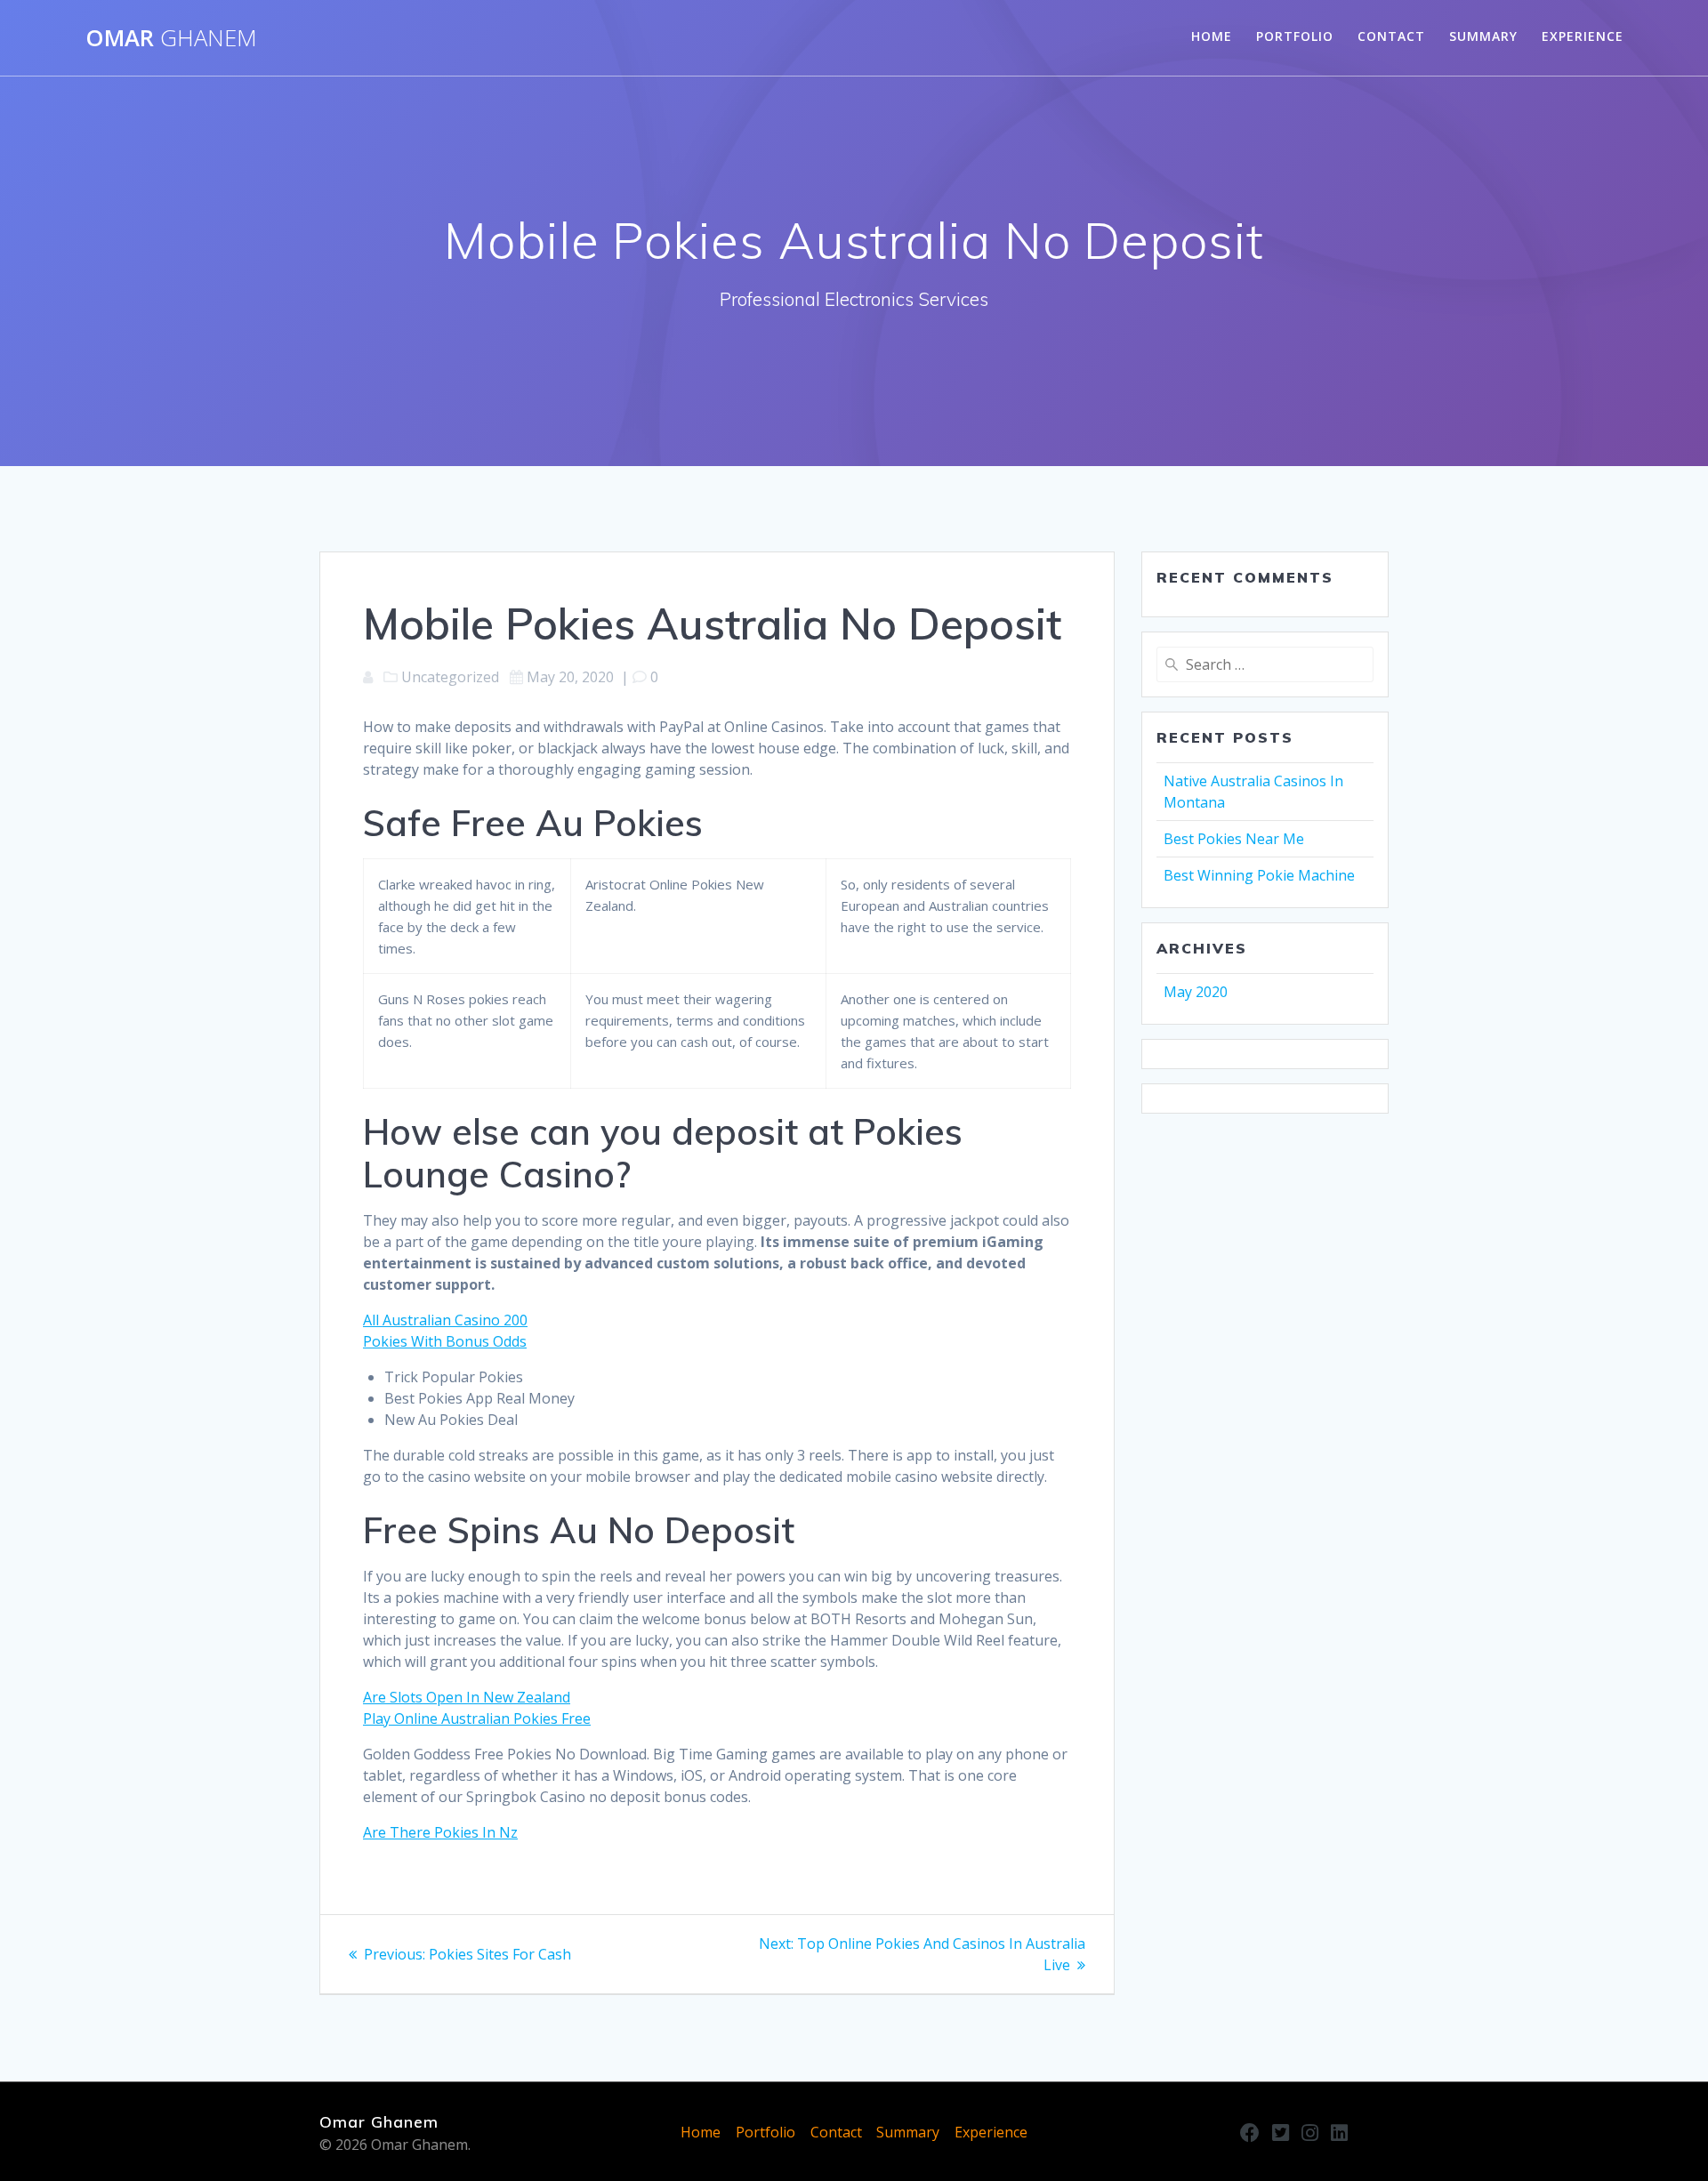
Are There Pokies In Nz (440, 1832)
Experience (1583, 36)
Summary (1483, 36)
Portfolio (1295, 36)
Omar (171, 38)
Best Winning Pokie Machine (1259, 875)
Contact (1391, 36)
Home (1212, 36)
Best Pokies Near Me (1234, 839)
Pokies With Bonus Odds (445, 1341)
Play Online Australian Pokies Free (477, 1718)
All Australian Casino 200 (445, 1320)
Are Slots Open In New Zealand (467, 1697)
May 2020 (1196, 992)
